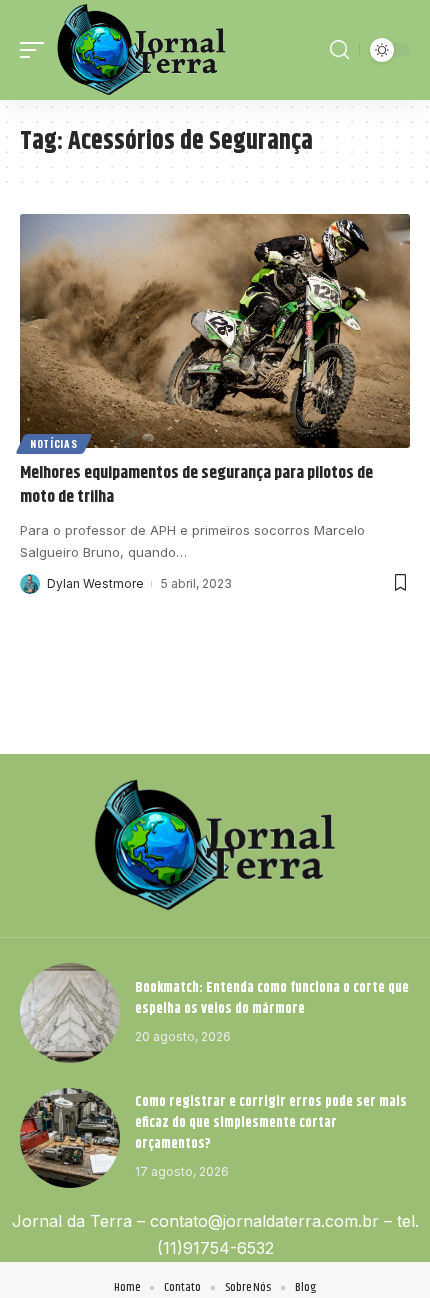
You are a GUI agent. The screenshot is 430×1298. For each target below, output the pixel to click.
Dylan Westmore (95, 583)
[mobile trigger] (37, 50)
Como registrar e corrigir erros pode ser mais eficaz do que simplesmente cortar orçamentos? (271, 1123)
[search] (339, 50)
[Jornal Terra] (141, 50)
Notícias (54, 443)
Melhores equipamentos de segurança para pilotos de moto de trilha (196, 485)
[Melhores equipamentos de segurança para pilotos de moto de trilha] (215, 331)
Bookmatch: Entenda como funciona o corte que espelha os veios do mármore (272, 998)
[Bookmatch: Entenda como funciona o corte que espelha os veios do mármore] (70, 1013)
